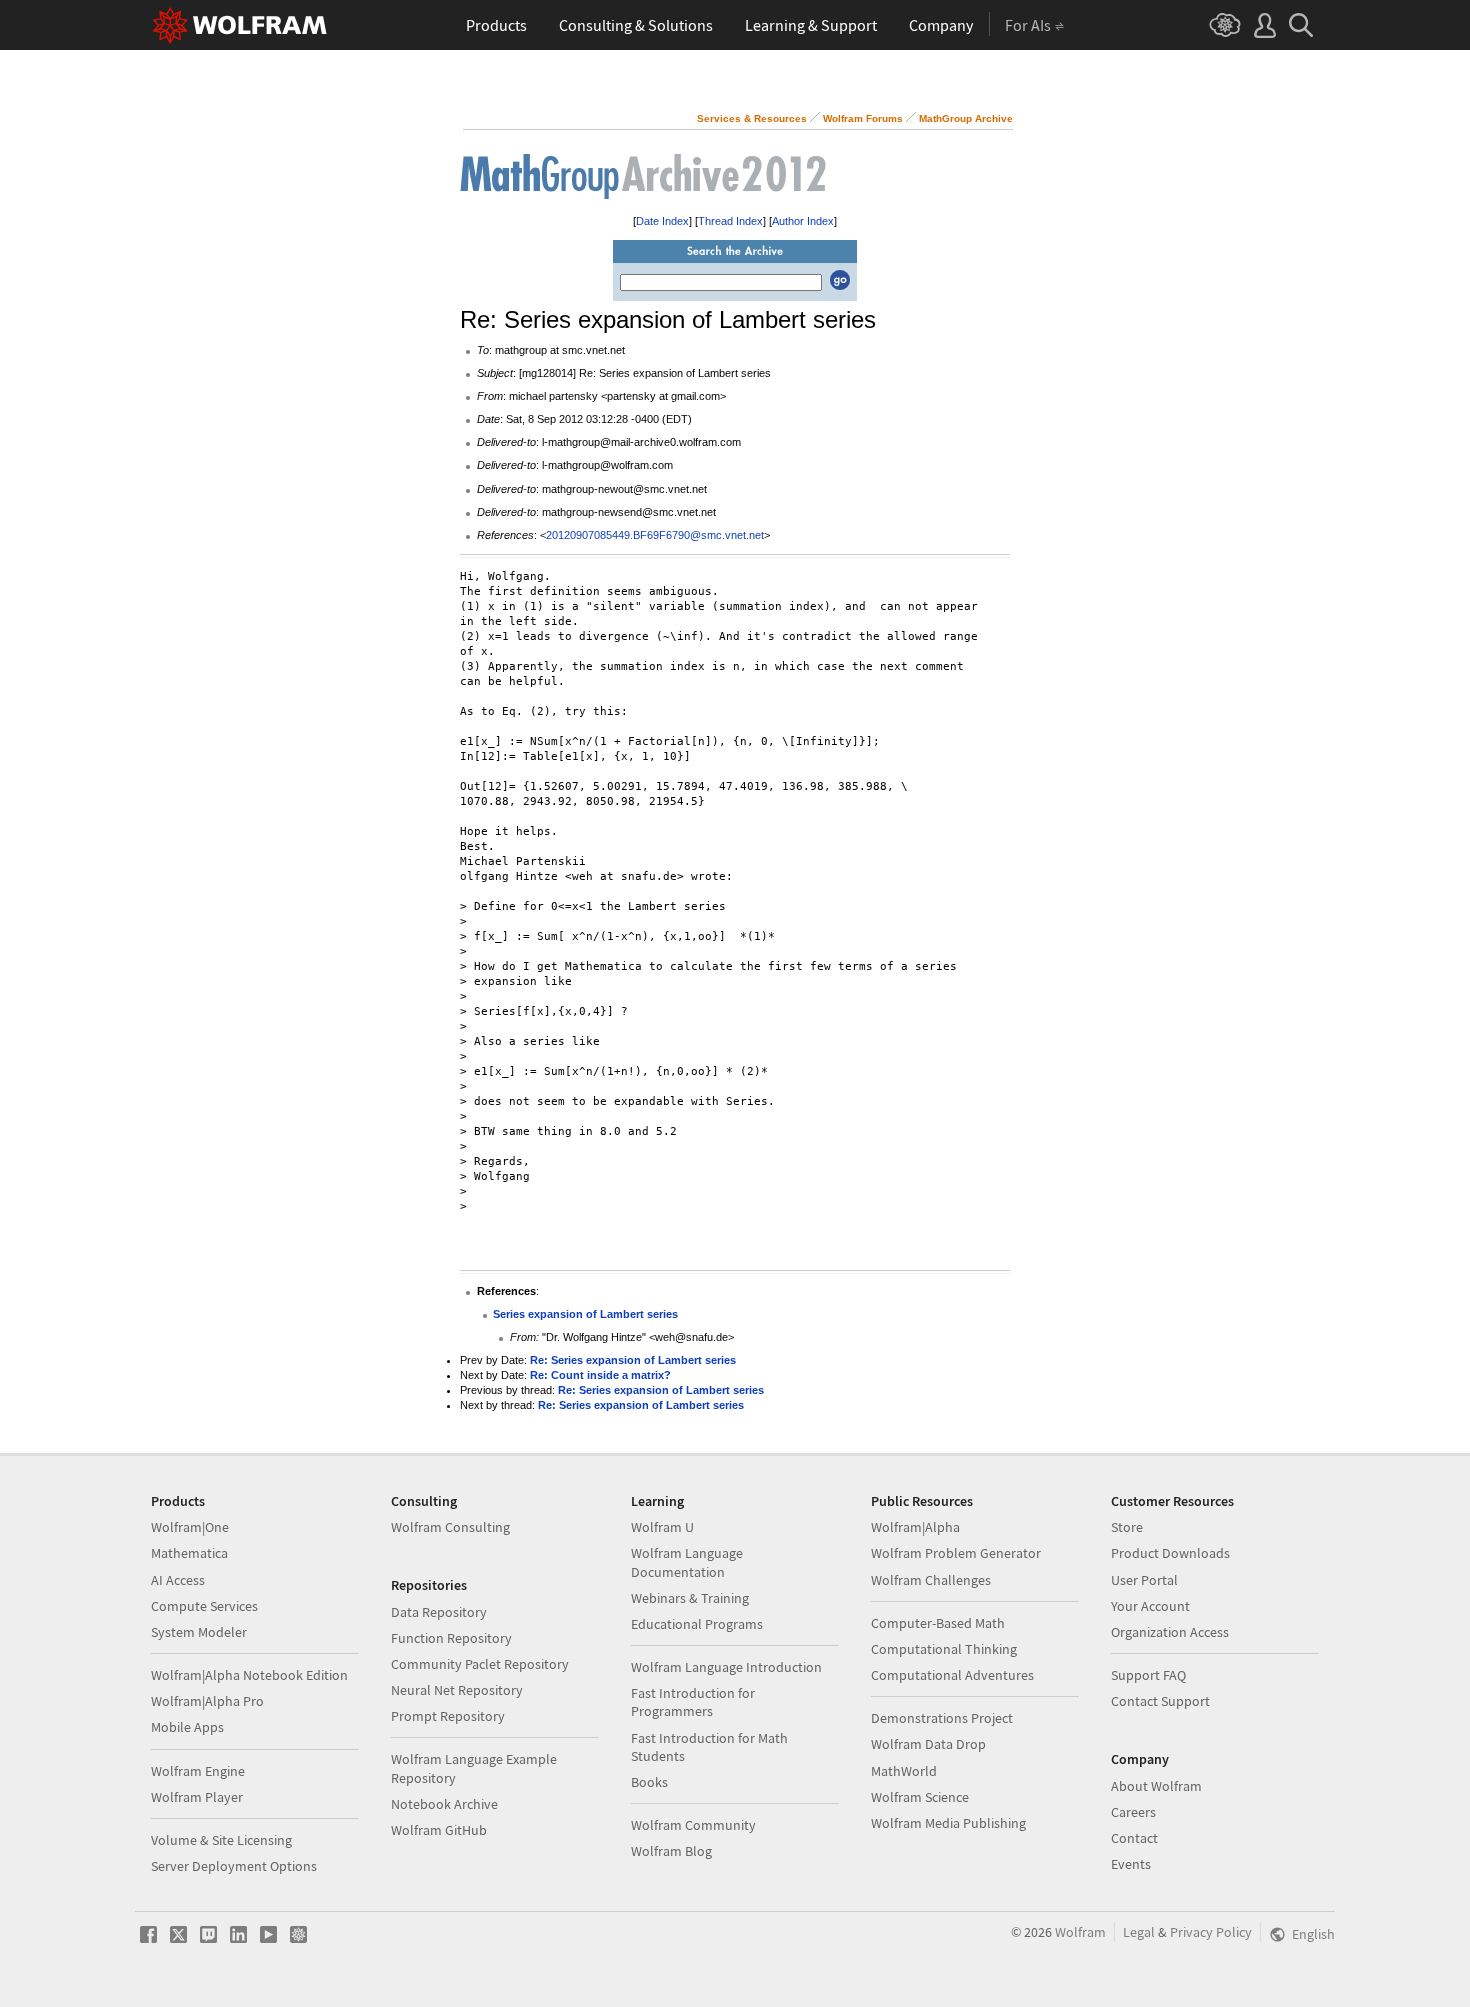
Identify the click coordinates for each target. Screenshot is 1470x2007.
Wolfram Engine (198, 1771)
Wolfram (1080, 1932)
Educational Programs (697, 1624)
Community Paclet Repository (480, 1664)
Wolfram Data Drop (928, 1744)
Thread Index (730, 221)
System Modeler (199, 1632)
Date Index (662, 221)
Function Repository (451, 1638)
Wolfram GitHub (439, 1830)
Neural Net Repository (457, 1690)
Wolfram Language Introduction (726, 1667)
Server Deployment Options (234, 1866)
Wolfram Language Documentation (687, 1562)
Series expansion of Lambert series (585, 1314)
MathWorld (904, 1771)
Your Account (1150, 1606)
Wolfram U (662, 1527)
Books (649, 1782)
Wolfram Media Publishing (948, 1823)
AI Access (178, 1580)
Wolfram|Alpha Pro (207, 1701)
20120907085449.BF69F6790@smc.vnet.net (655, 535)
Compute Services (204, 1606)
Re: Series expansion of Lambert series (633, 1360)
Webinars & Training (690, 1598)
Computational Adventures (952, 1675)
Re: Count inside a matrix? (600, 1375)
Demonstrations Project (942, 1718)
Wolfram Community (693, 1825)
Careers (1133, 1812)
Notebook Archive (444, 1804)
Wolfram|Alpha (915, 1527)
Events (1131, 1864)
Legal (1139, 1932)
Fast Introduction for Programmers (693, 1702)
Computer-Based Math (938, 1623)
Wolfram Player (197, 1797)
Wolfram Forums (863, 118)
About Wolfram (1156, 1786)
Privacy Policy (1211, 1932)
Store (1127, 1527)
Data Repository (439, 1612)
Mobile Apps (187, 1727)
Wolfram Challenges (931, 1580)
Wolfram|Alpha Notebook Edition (249, 1675)
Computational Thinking (944, 1649)
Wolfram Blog (671, 1851)
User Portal (1144, 1580)
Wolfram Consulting (450, 1527)
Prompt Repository (448, 1716)
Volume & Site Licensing (221, 1840)
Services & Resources (752, 118)
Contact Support (1160, 1701)
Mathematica (189, 1553)
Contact (1134, 1838)
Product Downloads (1170, 1553)
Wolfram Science (920, 1797)
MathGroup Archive (966, 118)
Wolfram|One (190, 1527)
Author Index (803, 221)
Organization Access (1170, 1632)
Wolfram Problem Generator (956, 1553)
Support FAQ (1148, 1675)
